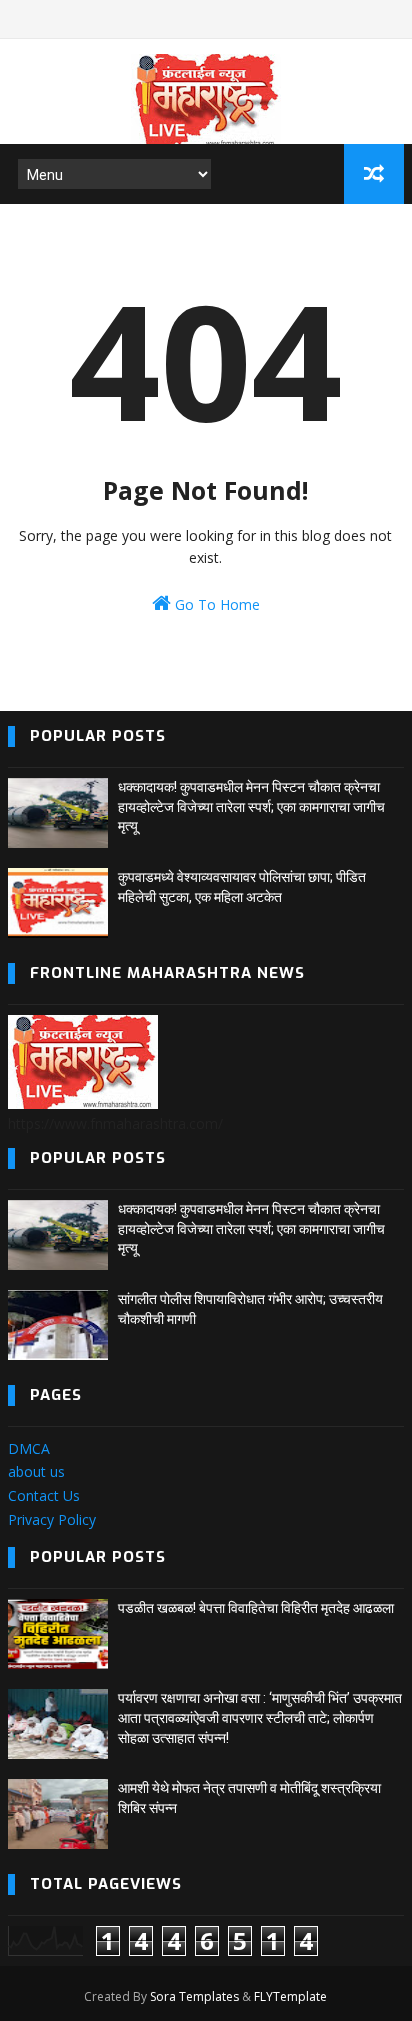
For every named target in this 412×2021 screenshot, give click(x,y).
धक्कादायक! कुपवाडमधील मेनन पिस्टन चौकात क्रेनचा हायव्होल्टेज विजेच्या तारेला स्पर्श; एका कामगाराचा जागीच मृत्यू (251, 806)
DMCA (29, 1448)
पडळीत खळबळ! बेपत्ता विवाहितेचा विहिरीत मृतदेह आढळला (256, 1608)
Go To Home (215, 604)
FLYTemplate (290, 1996)
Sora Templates (194, 1996)
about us (36, 1471)
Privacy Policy (52, 1519)
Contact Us (44, 1495)
